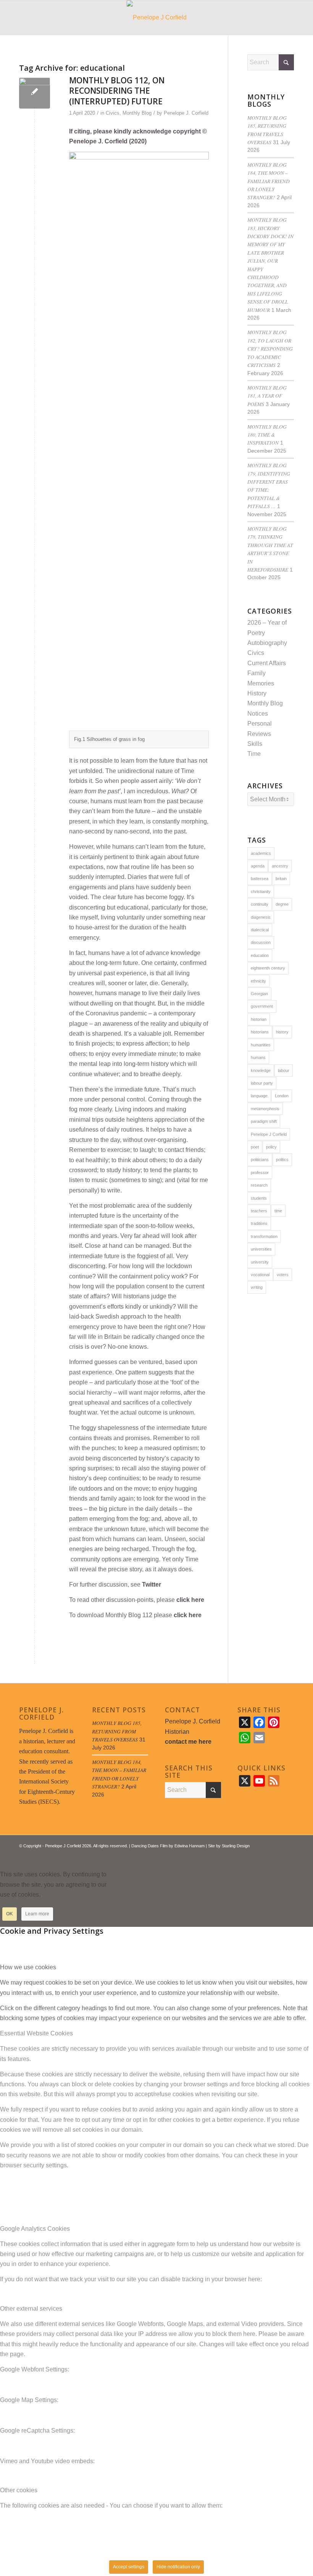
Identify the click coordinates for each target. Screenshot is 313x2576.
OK (10, 1914)
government (262, 1006)
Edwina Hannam (190, 1846)
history (282, 1032)
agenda (258, 866)
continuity (260, 904)
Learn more (37, 1914)
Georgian (259, 994)
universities (261, 1249)
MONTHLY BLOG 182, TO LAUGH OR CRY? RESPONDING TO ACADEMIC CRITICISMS (270, 348)
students (259, 1198)
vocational (260, 1275)
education (260, 955)
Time (254, 754)
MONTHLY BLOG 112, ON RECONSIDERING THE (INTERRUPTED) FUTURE (117, 91)
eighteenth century (268, 968)
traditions (259, 1223)
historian (259, 1019)
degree (282, 904)
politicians (260, 1160)
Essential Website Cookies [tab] (36, 2033)
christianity (261, 892)
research (259, 1185)
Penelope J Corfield (269, 1134)
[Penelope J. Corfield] (157, 18)
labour (284, 1070)
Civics (113, 113)
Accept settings (129, 2567)
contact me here (188, 1742)
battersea (260, 879)
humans (258, 1057)
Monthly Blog (137, 113)
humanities (261, 1045)
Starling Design (236, 1846)
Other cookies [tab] (19, 2490)
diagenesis (261, 917)
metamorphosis (265, 1109)
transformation (264, 1236)
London (282, 1096)
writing (257, 1287)
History (257, 693)
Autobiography (267, 643)
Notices (258, 714)
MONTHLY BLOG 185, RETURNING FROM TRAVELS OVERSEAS (117, 1731)
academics (261, 853)
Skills (255, 744)
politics (282, 1160)
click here (190, 1600)
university (260, 1262)
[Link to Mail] (288, 1855)
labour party (262, 1083)
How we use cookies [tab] (28, 1967)
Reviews (259, 734)
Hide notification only (178, 2567)
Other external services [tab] (31, 2309)
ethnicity (258, 981)
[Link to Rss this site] (277, 1855)
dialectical (260, 930)
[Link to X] (265, 1855)
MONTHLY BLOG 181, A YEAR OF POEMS (267, 396)
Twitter (152, 1584)
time (278, 1211)
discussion (261, 942)
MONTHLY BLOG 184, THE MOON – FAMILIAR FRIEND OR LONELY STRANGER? (269, 181)
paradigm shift (264, 1121)
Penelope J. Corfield (186, 113)
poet (255, 1147)
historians (260, 1032)
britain (281, 879)
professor (260, 1173)
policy (271, 1147)
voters (283, 1275)
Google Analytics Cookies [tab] (35, 2229)
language (259, 1096)
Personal (260, 724)
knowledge (261, 1070)
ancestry (280, 866)
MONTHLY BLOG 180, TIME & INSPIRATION (267, 435)
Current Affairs (267, 663)
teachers (259, 1211)
